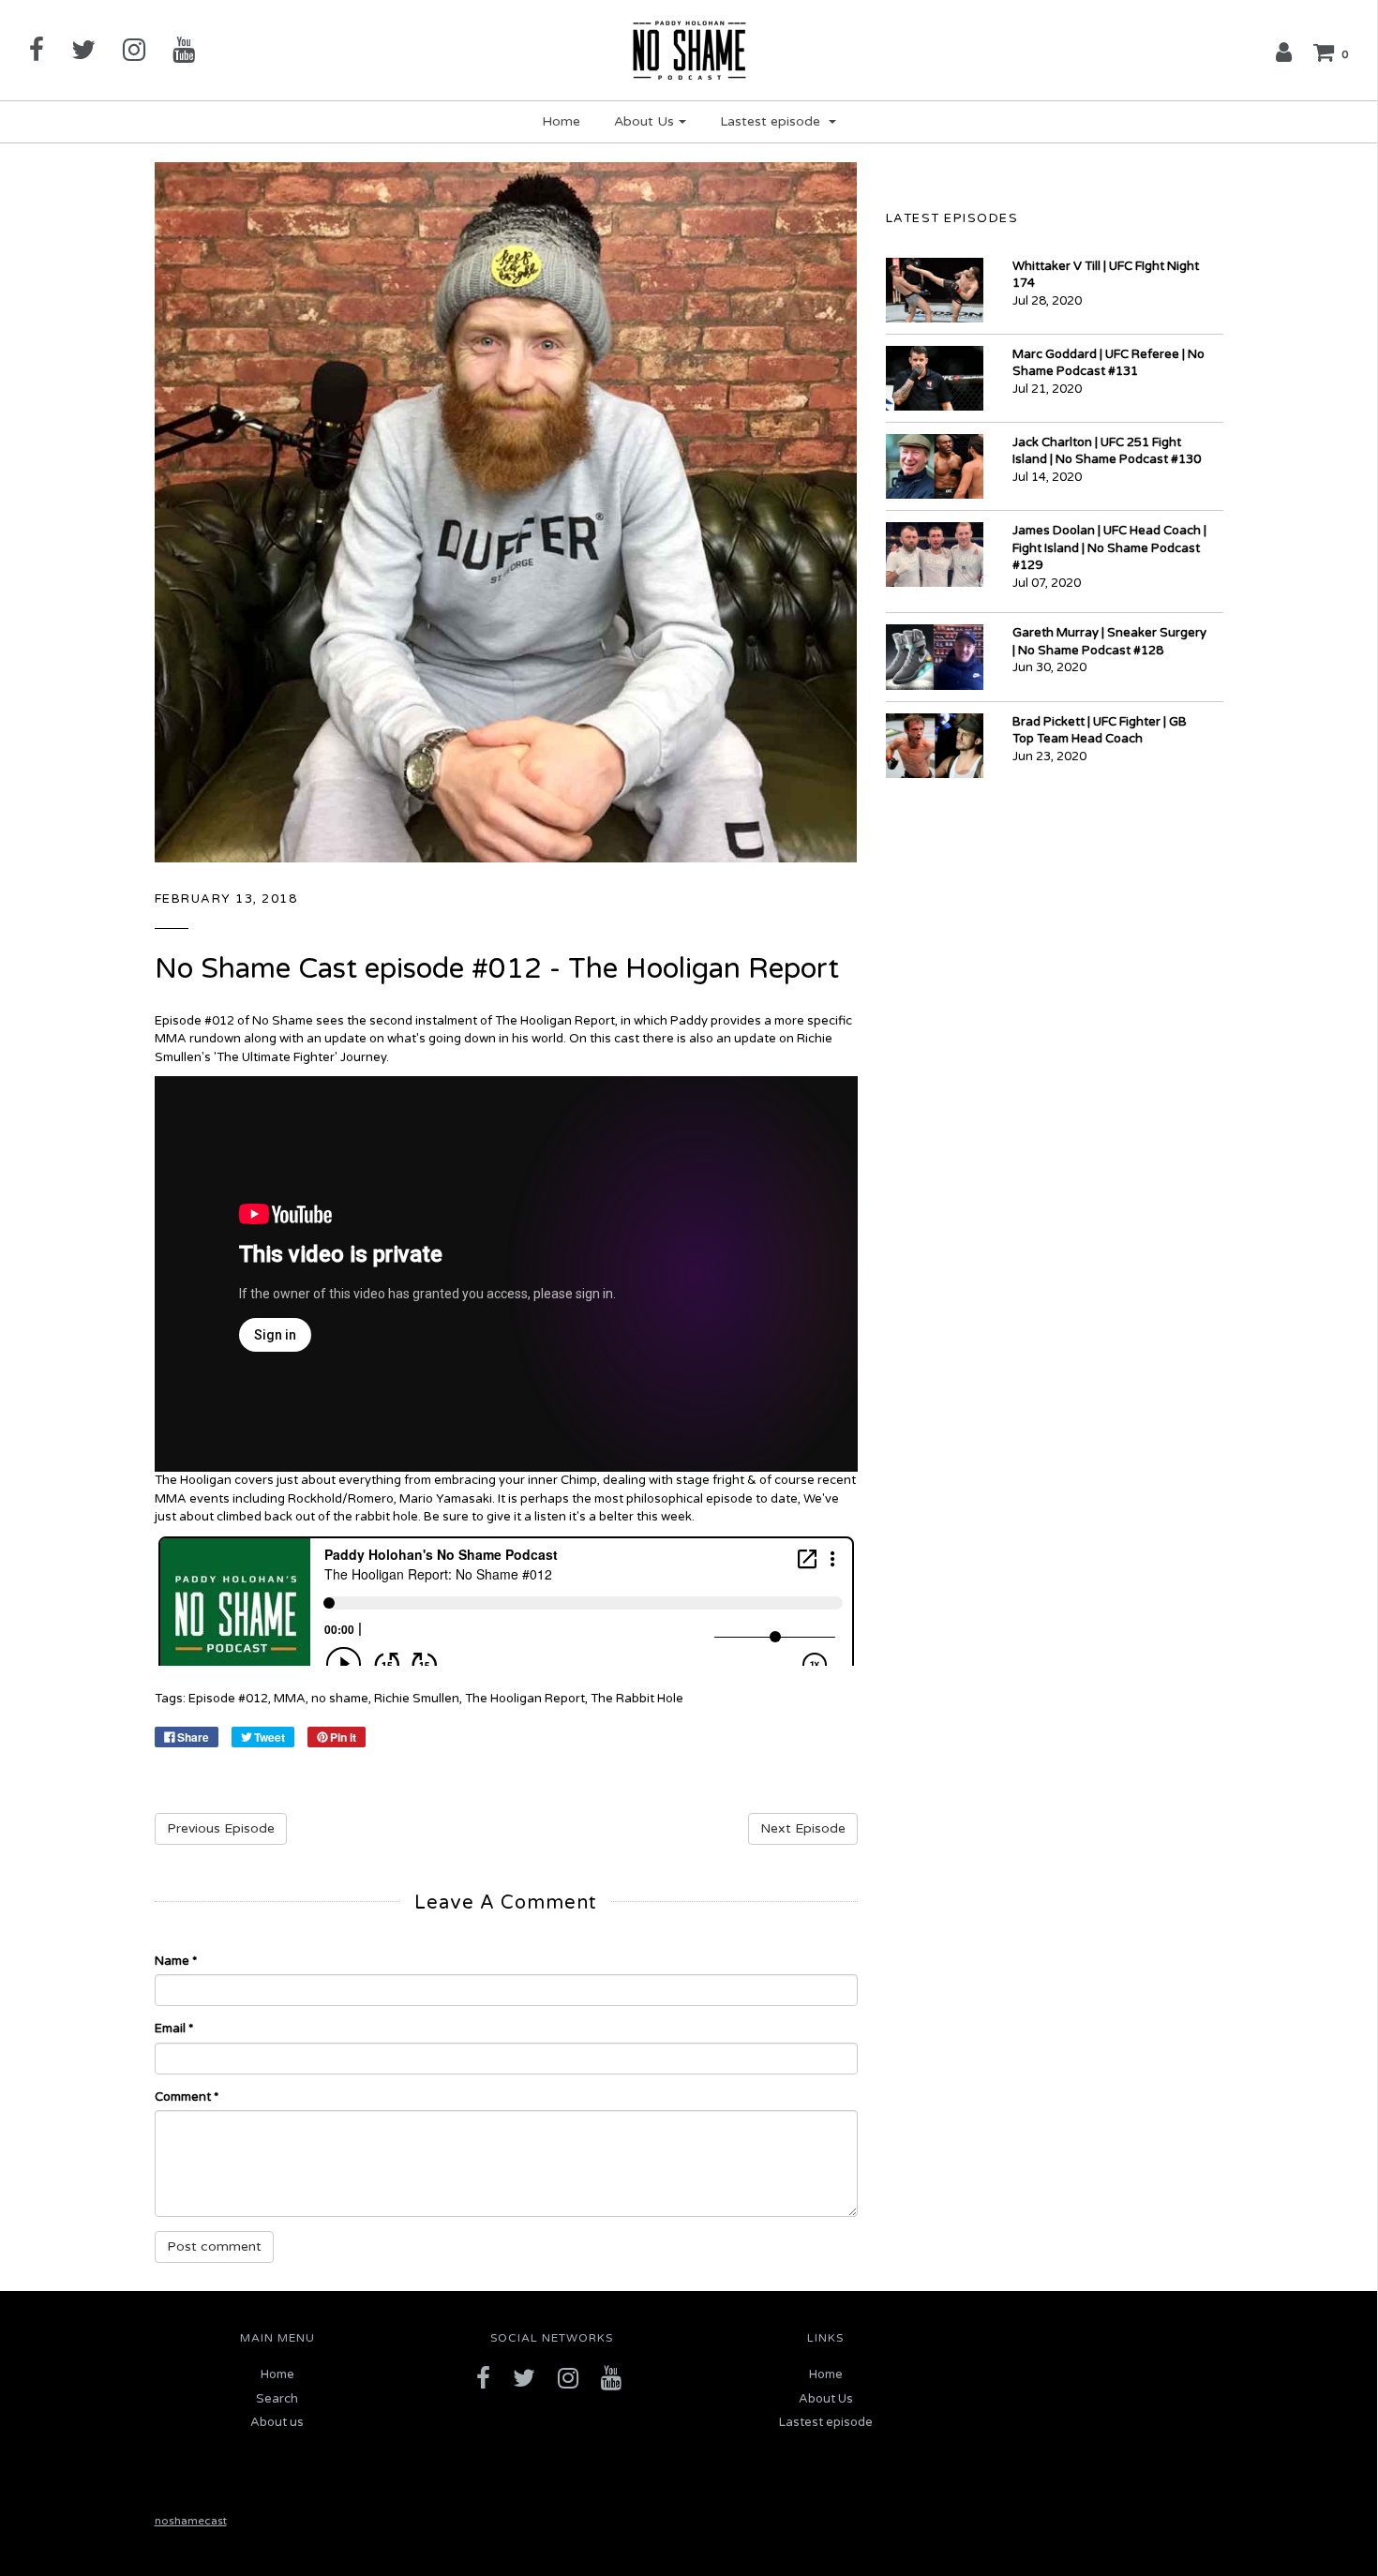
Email (174, 2029)
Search (277, 2399)
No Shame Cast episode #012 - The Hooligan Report (497, 969)
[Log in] (1284, 52)
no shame (340, 1699)
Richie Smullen (417, 1699)
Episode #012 (228, 1699)
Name (176, 1961)
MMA (290, 1699)
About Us (826, 2399)
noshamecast (191, 2521)
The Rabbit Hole (637, 1699)
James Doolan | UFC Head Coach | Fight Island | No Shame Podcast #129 (1109, 548)
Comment (187, 2097)
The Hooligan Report (525, 1699)
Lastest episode (826, 2422)
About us (277, 2422)
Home (561, 121)
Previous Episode (221, 1828)
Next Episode (803, 1828)
